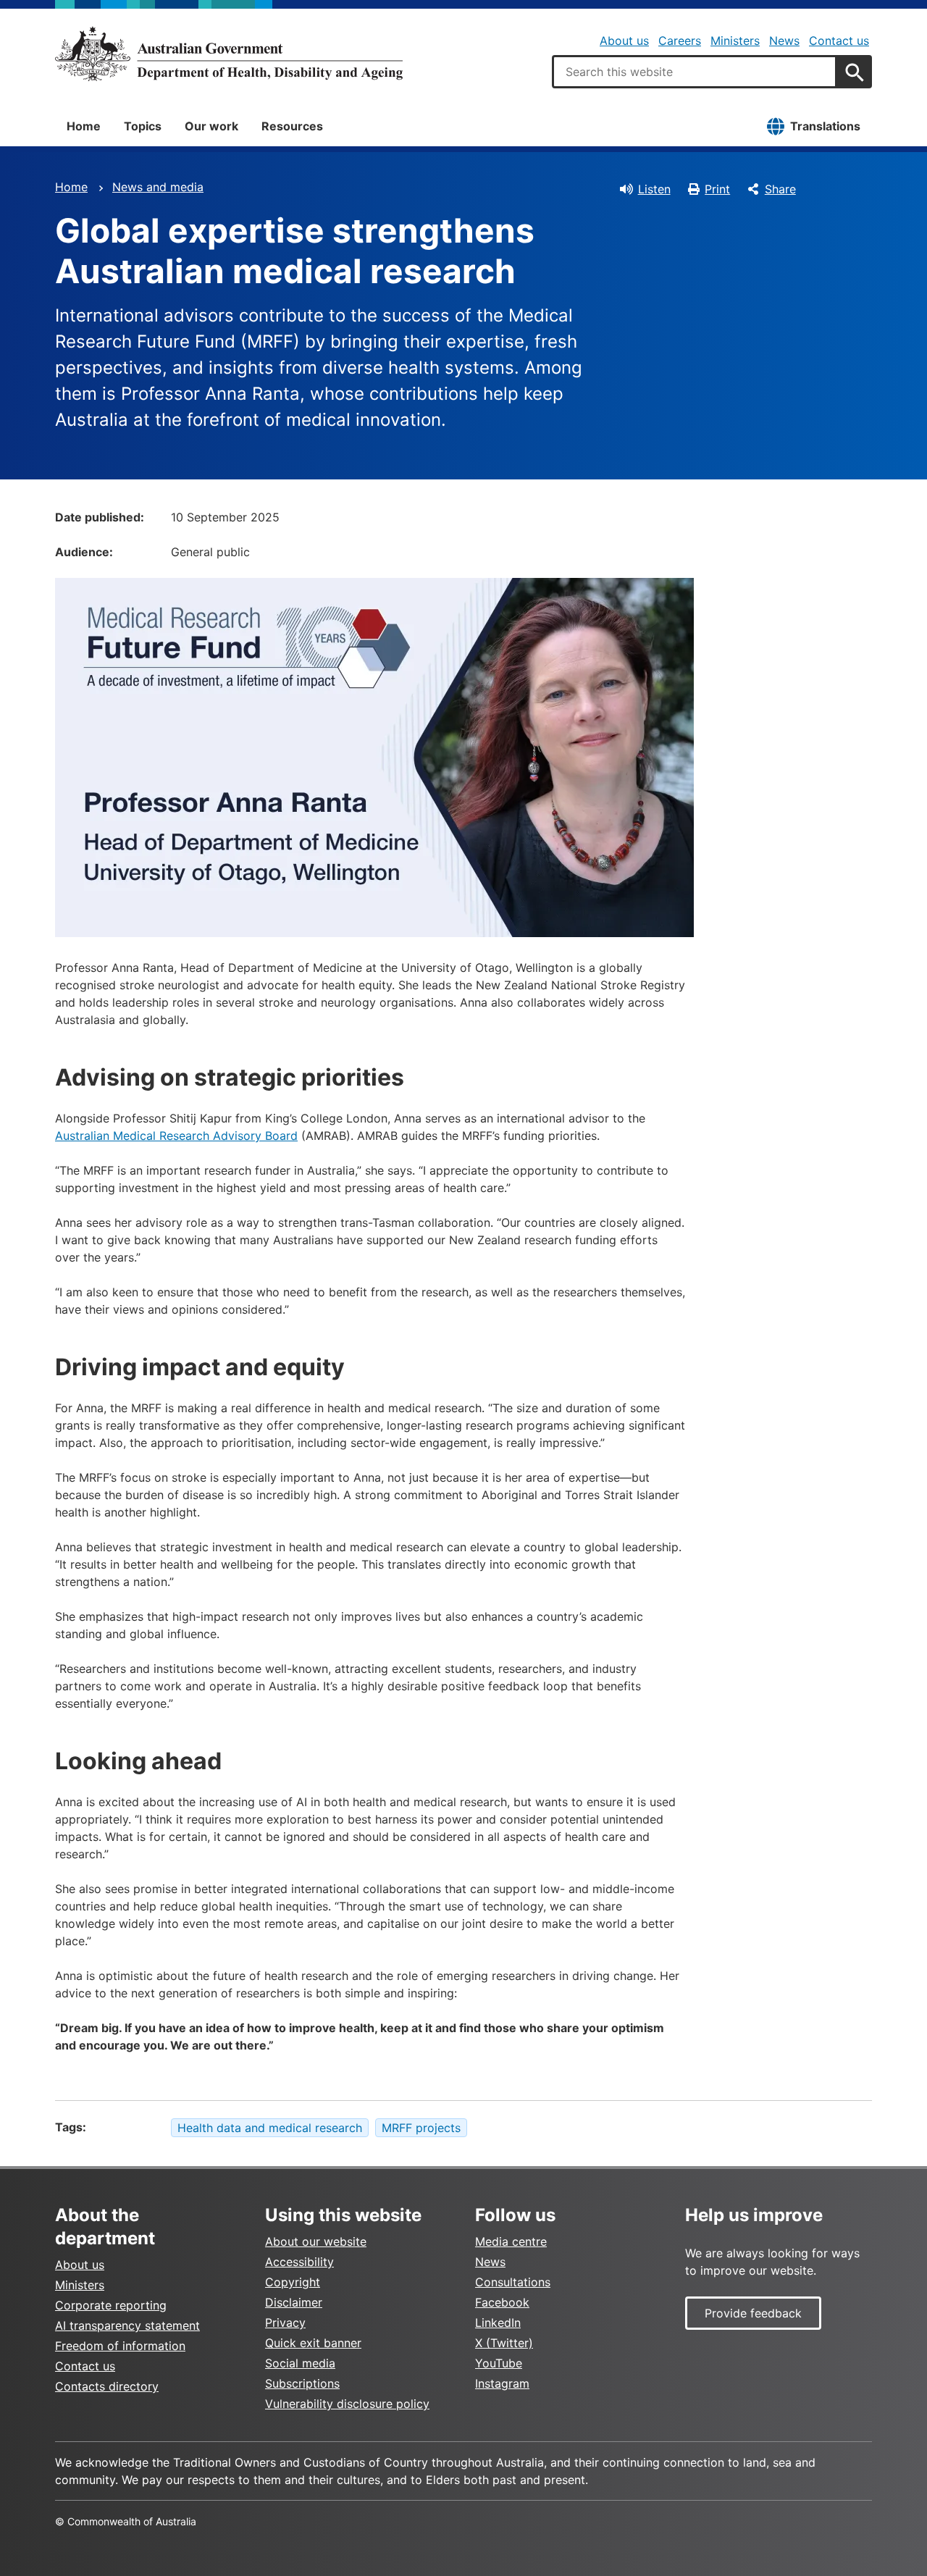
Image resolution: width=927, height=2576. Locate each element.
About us (624, 41)
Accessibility (299, 2262)
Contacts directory (107, 2386)
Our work (211, 126)
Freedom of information (120, 2346)
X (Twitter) (504, 2343)
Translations (825, 126)
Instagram (502, 2383)
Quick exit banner (313, 2343)
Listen (654, 189)
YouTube (499, 2363)
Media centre (511, 2241)
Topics (143, 126)
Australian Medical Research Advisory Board (176, 1136)
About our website (316, 2241)
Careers (680, 41)
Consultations (513, 2282)
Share (780, 189)
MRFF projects (421, 2128)
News (784, 41)
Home (84, 126)
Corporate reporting (111, 2305)
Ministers (735, 41)
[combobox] (695, 72)
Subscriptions (302, 2383)
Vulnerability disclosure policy (347, 2404)
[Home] (229, 54)
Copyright (293, 2282)
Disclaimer (294, 2302)
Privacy (285, 2323)
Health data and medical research (270, 2128)
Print (717, 189)
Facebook (502, 2302)
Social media (300, 2363)
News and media (158, 187)
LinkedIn (498, 2323)
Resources (292, 126)
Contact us (839, 41)
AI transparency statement (127, 2325)
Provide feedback (753, 2313)
